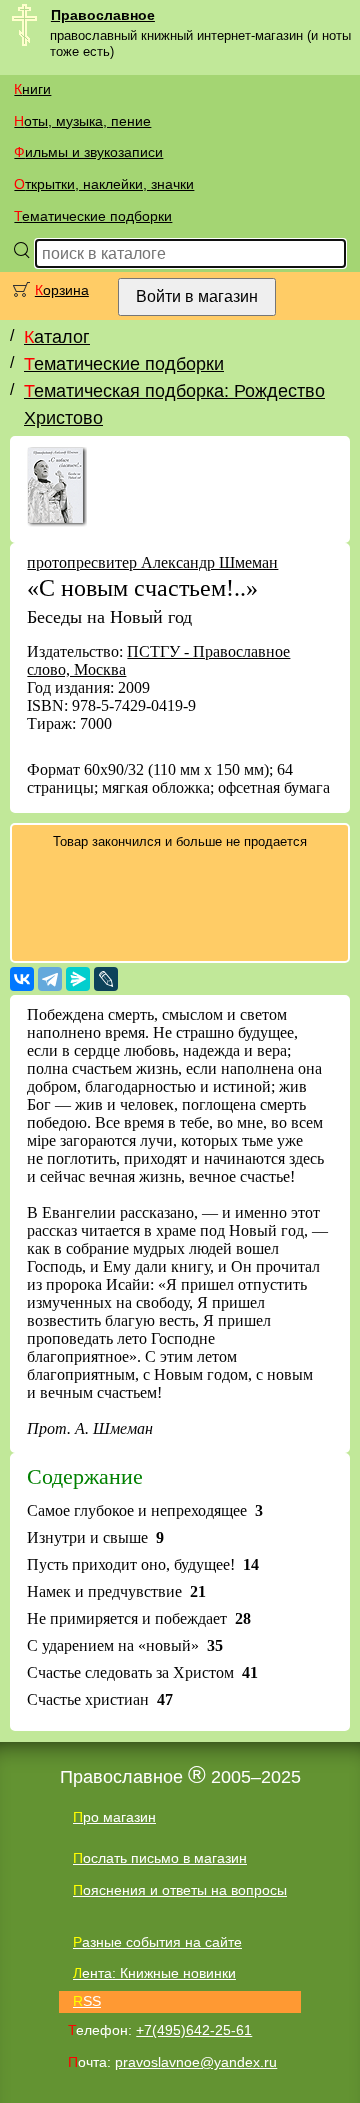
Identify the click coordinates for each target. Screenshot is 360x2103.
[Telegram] (50, 979)
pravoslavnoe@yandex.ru (196, 2062)
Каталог (57, 337)
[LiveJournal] (106, 979)
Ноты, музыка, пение (82, 121)
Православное (103, 15)
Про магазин (114, 1817)
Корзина (62, 290)
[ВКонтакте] (22, 979)
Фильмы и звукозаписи (88, 152)
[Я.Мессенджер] (78, 979)
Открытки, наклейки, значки (104, 184)
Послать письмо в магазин (160, 1858)
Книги (32, 89)
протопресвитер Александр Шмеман (152, 562)
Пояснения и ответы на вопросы (180, 1890)
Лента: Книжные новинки (154, 1973)
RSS (87, 2001)
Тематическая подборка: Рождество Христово (174, 404)
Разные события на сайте (157, 1942)
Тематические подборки (93, 216)
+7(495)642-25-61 (194, 2030)
